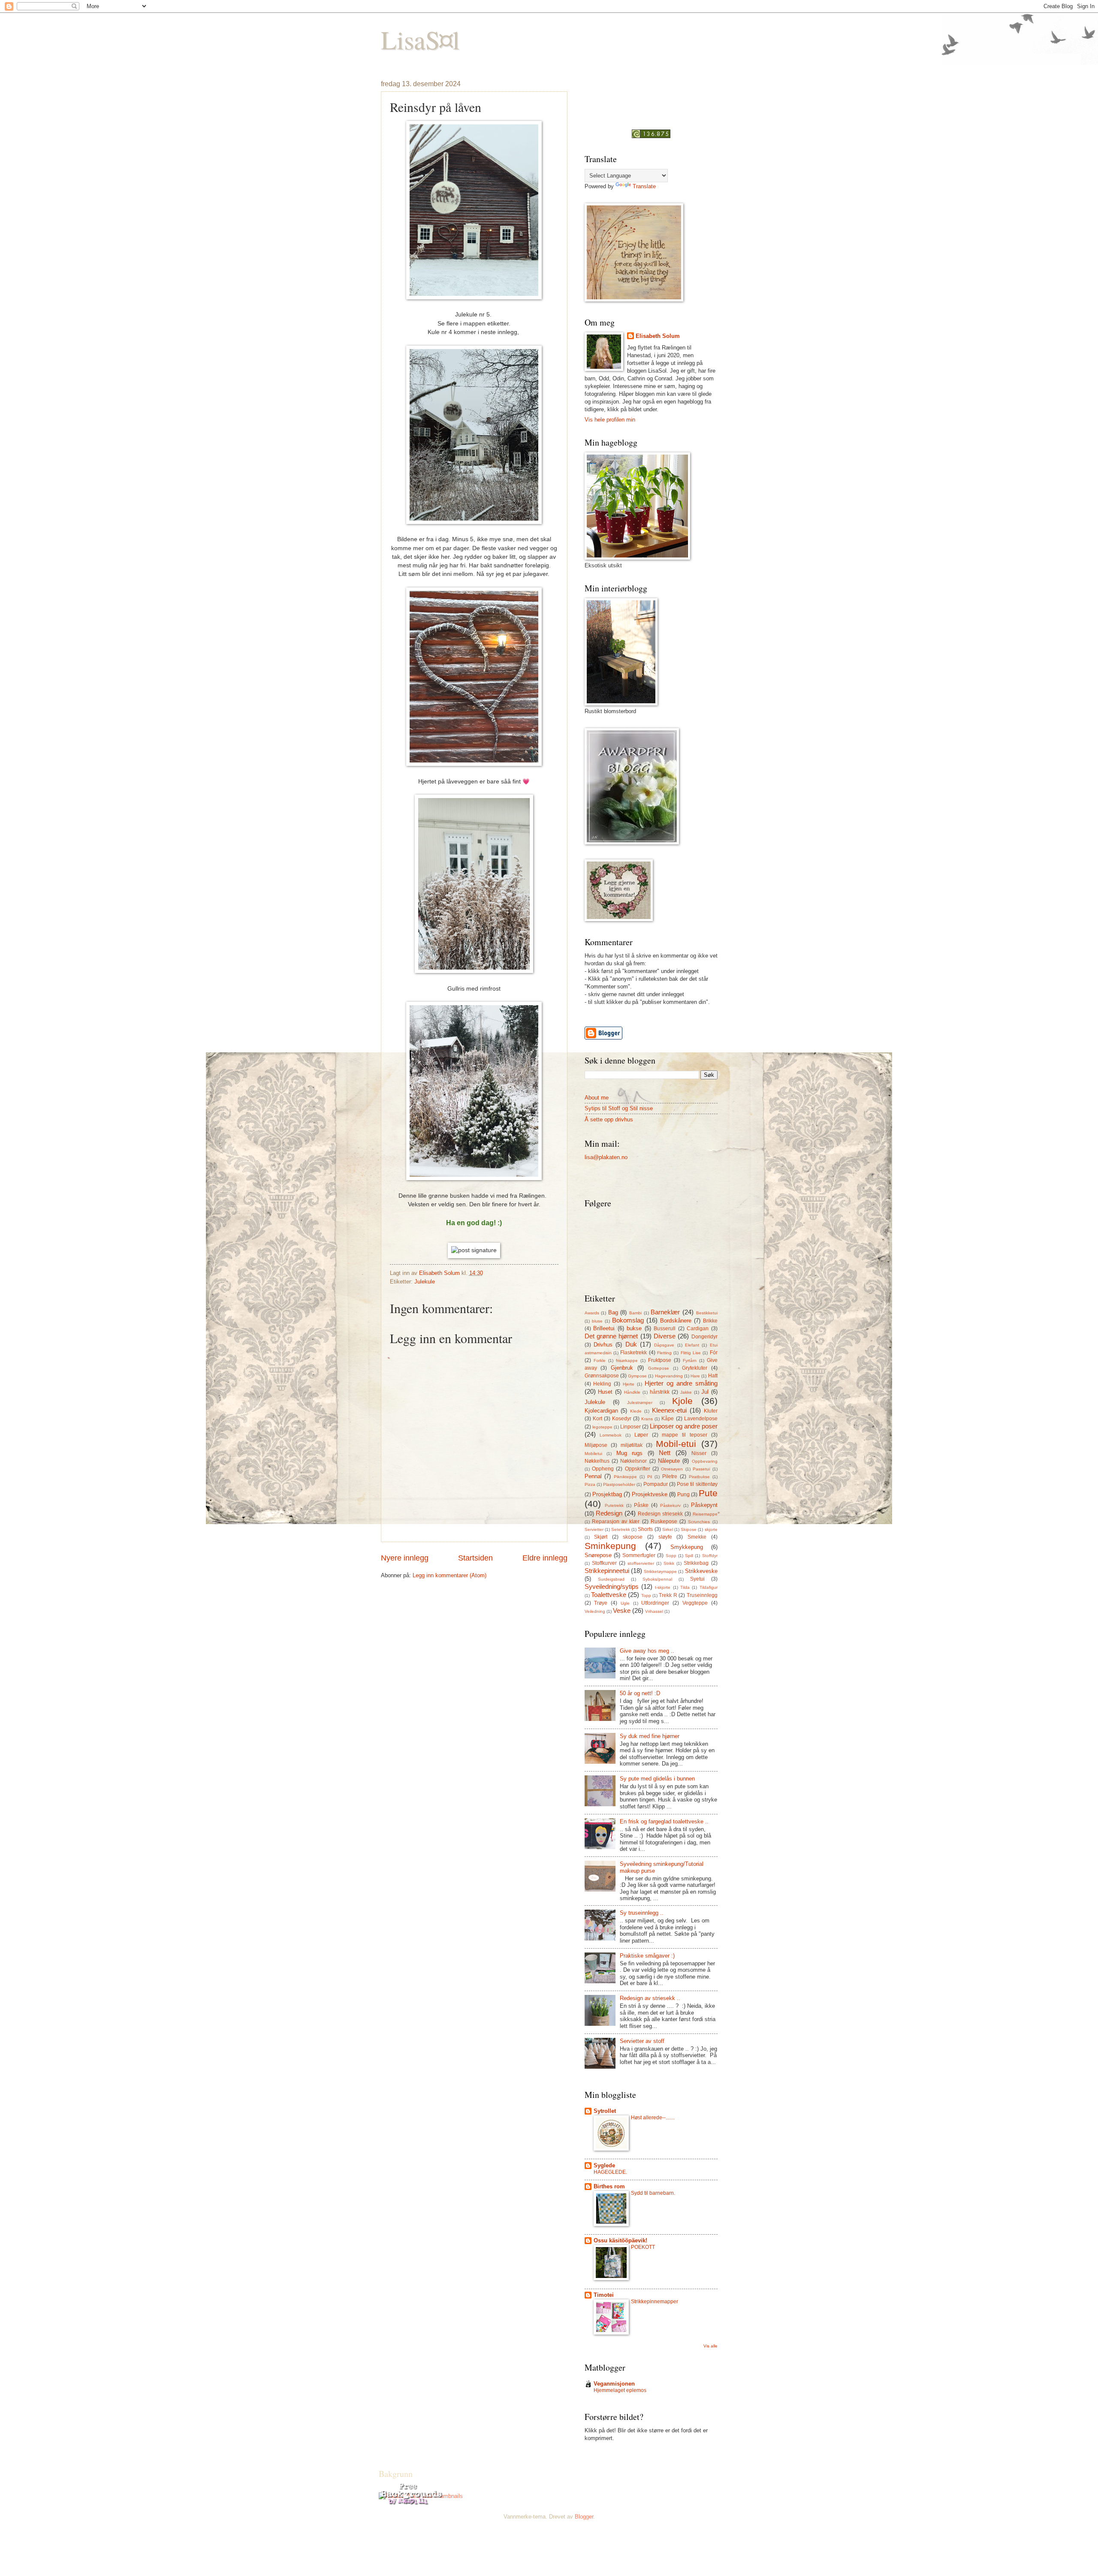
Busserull (665, 1329)
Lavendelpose (701, 1419)
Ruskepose (664, 1521)
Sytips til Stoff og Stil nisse (619, 1108)
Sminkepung (610, 1546)
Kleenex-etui (669, 1410)
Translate (644, 186)
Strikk (669, 1563)
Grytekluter (695, 1368)
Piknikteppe (625, 1477)
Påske (641, 1505)
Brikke (710, 1321)
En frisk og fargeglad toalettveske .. (664, 1821)
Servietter (594, 1529)
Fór (714, 1353)
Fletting (664, 1353)
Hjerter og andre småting (681, 1383)
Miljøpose (596, 1445)
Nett (665, 1453)
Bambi (635, 1313)
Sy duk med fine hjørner (650, 1736)
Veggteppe (695, 1603)
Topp (646, 1595)
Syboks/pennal (657, 1579)
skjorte (711, 1529)
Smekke (697, 1537)
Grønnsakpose (602, 1376)
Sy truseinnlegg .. (642, 1913)
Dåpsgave (664, 1345)
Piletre (670, 1476)
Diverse (665, 1336)
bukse (634, 1328)
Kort (597, 1419)
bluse (597, 1321)
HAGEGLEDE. (610, 2172)
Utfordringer (655, 1603)
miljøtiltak (632, 1445)
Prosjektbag (607, 1494)
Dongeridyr (704, 1337)
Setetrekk (621, 1529)
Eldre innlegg (545, 1558)
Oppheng (603, 1469)
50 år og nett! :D (640, 1693)
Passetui (701, 1469)
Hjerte (629, 1384)
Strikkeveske (701, 1571)
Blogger (584, 2517)
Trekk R (668, 1595)
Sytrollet (605, 2111)
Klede (636, 1411)
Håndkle (632, 1392)
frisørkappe (627, 1360)
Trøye (601, 1603)
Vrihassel (654, 1611)
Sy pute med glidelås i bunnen (657, 1779)
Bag (613, 1312)
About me (597, 1098)
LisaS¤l (420, 39)
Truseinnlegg (702, 1595)
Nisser (699, 1453)
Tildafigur (709, 1587)
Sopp (671, 1556)
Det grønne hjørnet (611, 1336)
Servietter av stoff (642, 2041)
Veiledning (595, 1611)
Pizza (590, 1484)
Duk (631, 1344)
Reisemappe (705, 1514)
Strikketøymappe (660, 1571)
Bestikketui (707, 1313)
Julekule (425, 1282)
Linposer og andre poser (684, 1426)
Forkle (600, 1360)
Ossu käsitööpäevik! (620, 2240)
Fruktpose (660, 1360)
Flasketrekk (633, 1353)
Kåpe (668, 1419)
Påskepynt (704, 1505)
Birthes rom (609, 2186)
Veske (622, 1610)
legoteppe (602, 1427)
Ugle (625, 1603)
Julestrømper (640, 1402)
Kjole (682, 1401)
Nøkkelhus (597, 1461)
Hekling (602, 1384)
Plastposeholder (619, 1484)
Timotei (604, 2295)
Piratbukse (699, 1477)
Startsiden (475, 1558)
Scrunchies (699, 1522)
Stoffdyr (710, 1556)
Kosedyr (622, 1419)
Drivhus (603, 1345)
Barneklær (665, 1312)
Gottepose (659, 1368)
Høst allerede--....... (653, 2118)
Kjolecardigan (601, 1411)
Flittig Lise (691, 1353)
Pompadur (656, 1484)
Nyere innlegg (405, 1558)
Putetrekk (614, 1505)
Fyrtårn (690, 1360)
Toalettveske (609, 1595)
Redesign (609, 1513)
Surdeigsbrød (611, 1579)
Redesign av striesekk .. (650, 1998)
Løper (641, 1435)
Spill (689, 1556)
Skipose (689, 1529)
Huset (605, 1392)
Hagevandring (669, 1376)
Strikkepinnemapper (655, 2302)
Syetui (697, 1579)
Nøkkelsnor (633, 1461)
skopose (633, 1537)
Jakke (686, 1392)
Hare (695, 1376)
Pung (683, 1494)
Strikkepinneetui (607, 1571)
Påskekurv (670, 1505)
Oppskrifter (638, 1469)
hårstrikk (660, 1392)
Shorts (645, 1529)
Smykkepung (687, 1547)
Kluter (711, 1411)
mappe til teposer (685, 1435)
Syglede (604, 2165)
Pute (708, 1493)
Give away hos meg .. (647, 1651)
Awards (592, 1313)
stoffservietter (641, 1563)
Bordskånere (676, 1321)
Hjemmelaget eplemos (620, 2390)
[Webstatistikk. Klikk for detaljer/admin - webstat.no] (651, 136)
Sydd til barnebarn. (653, 2193)
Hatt (713, 1376)
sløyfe (665, 1537)
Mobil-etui (676, 1444)
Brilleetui (604, 1328)
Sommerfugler (639, 1555)
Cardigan (698, 1329)
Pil (650, 1477)
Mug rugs (630, 1453)
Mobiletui (593, 1454)
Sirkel (668, 1529)
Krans (647, 1419)
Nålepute (669, 1461)
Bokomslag (628, 1320)
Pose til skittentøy (697, 1484)
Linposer (630, 1427)
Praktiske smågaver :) (647, 1956)
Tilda (685, 1587)
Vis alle (710, 2346)
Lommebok (611, 1435)
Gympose (637, 1376)
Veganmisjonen (614, 2384)
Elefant (692, 1345)
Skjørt (601, 1537)
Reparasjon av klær (616, 1521)
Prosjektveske (650, 1494)
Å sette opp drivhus (609, 1119)
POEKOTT (643, 2247)
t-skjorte (663, 1587)
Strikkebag (696, 1563)
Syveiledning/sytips (612, 1586)
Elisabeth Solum (658, 336)
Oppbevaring (705, 1461)
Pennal (593, 1476)
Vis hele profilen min (610, 420)
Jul (705, 1392)
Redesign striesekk (660, 1514)
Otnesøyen (672, 1469)
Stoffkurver (604, 1563)
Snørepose (598, 1555)
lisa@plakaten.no (606, 1157)
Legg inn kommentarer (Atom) (449, 1575)
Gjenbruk (622, 1368)
